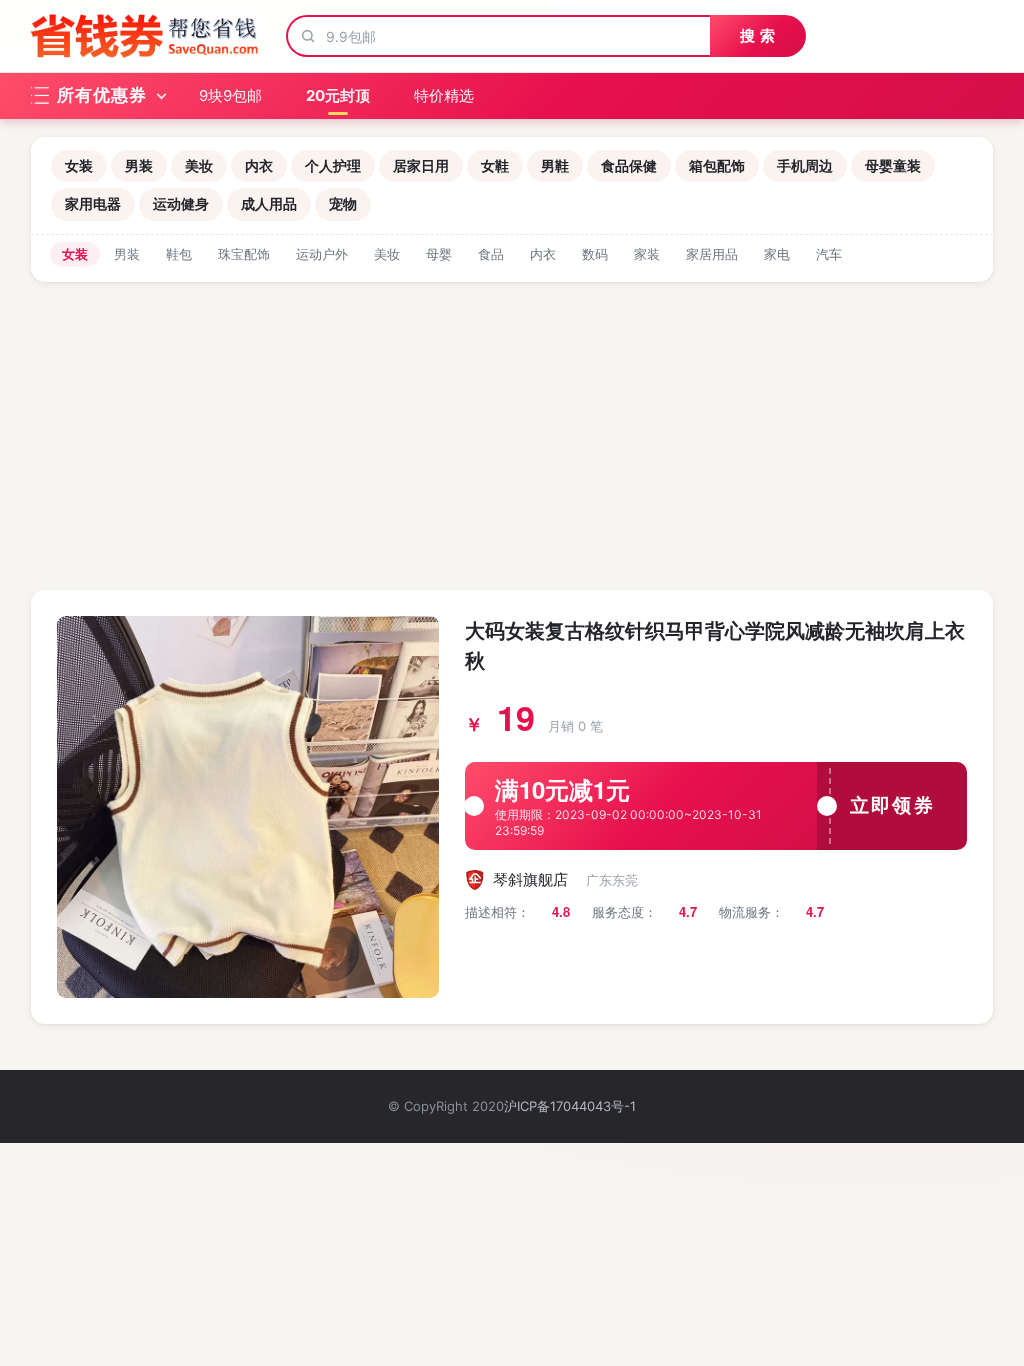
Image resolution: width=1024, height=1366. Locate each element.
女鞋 (495, 165)
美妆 (199, 165)
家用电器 (93, 203)
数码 (595, 254)
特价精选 (444, 95)
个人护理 (333, 165)
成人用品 (269, 203)
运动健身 (181, 203)
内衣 (259, 165)
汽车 (829, 254)
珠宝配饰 (244, 254)
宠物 (343, 203)
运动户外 (322, 254)
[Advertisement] (512, 432)
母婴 (439, 254)
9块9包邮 (230, 95)
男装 (139, 165)
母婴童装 (893, 165)
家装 (647, 254)
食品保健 (629, 165)
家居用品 (712, 254)
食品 (491, 254)
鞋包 (179, 254)
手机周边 (805, 165)
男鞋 (555, 165)
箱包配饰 (717, 165)
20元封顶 (338, 95)
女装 (79, 165)
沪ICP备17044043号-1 (570, 1106)
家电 (777, 254)
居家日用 (421, 165)
